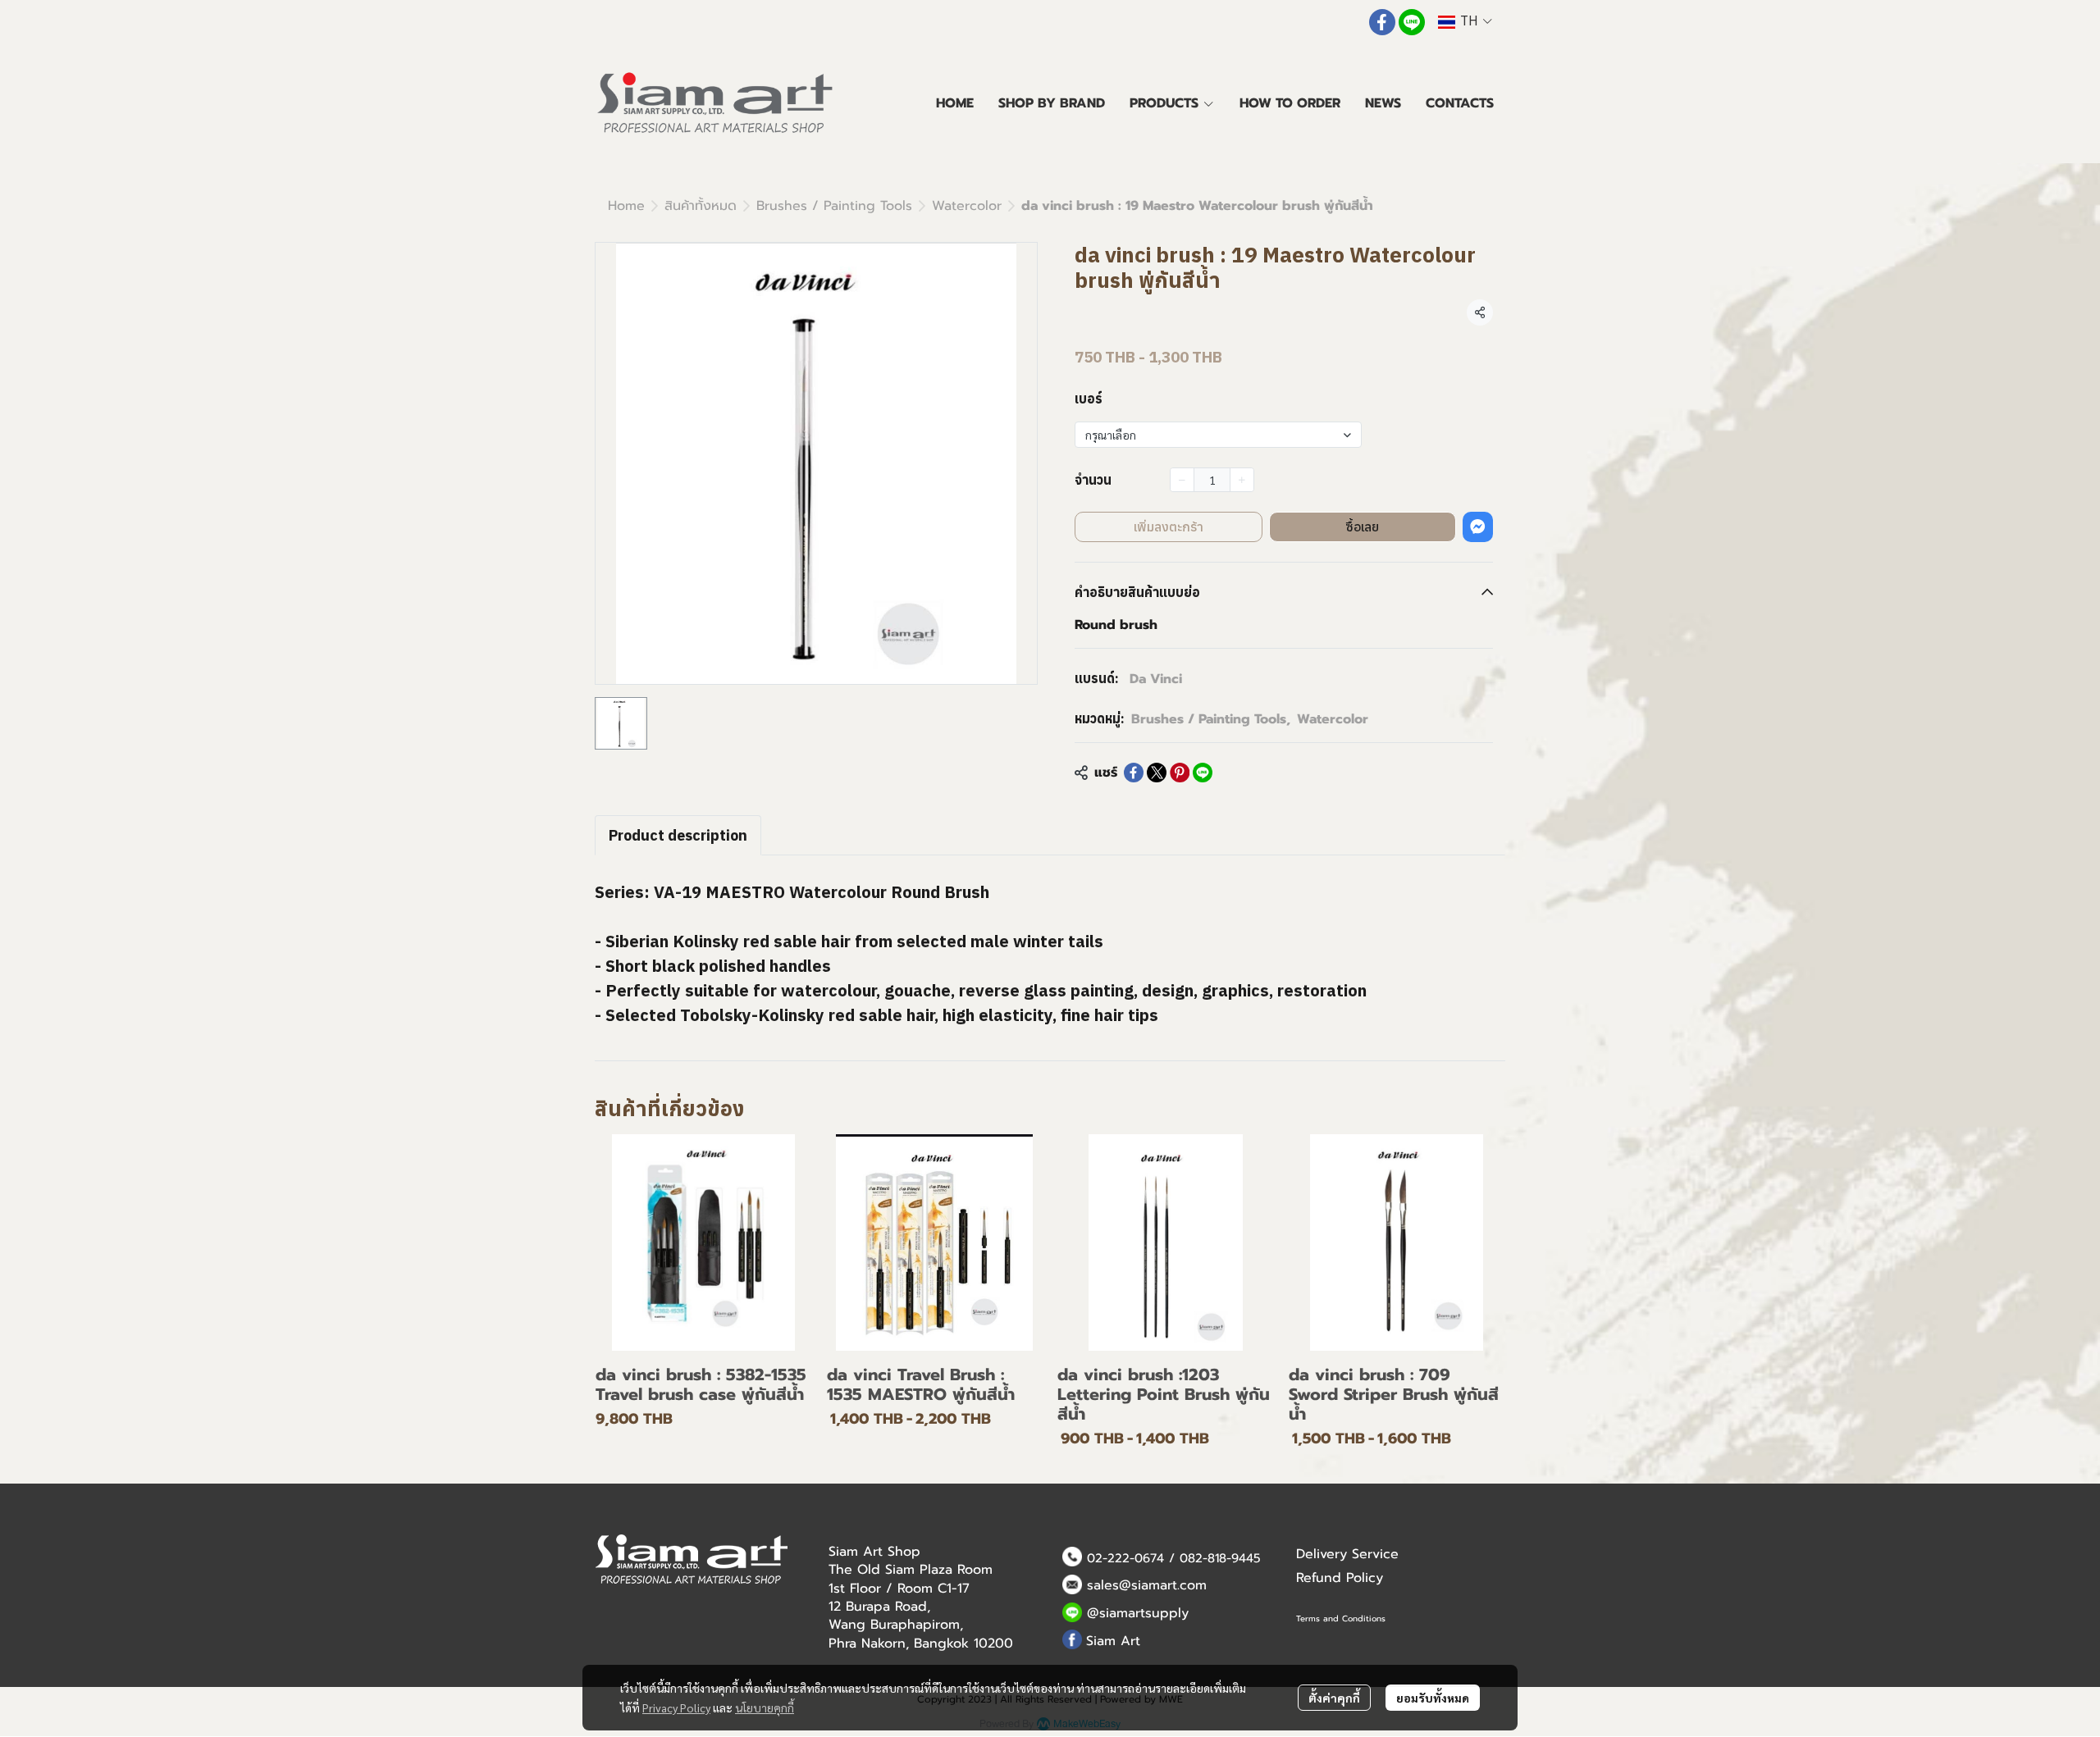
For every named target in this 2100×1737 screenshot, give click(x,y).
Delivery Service (1347, 1554)
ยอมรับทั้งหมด (1433, 1698)
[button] (1465, 22)
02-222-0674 (1125, 1558)
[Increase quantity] (1242, 480)
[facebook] (1382, 22)
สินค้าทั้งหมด (701, 206)
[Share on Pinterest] (1180, 773)
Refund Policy (1340, 1578)
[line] (1412, 22)
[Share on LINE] (1203, 773)
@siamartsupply (1138, 1613)
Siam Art (1113, 1641)
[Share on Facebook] (1134, 773)
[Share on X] (1157, 773)
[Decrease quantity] (1182, 480)
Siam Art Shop (874, 1552)
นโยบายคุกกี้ (765, 1707)
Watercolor (967, 206)
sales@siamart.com (1147, 1585)
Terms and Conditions (1341, 1618)
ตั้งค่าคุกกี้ (1334, 1698)
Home (626, 206)
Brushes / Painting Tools (834, 206)
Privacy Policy (676, 1707)
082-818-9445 (1220, 1558)
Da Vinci (1156, 679)
